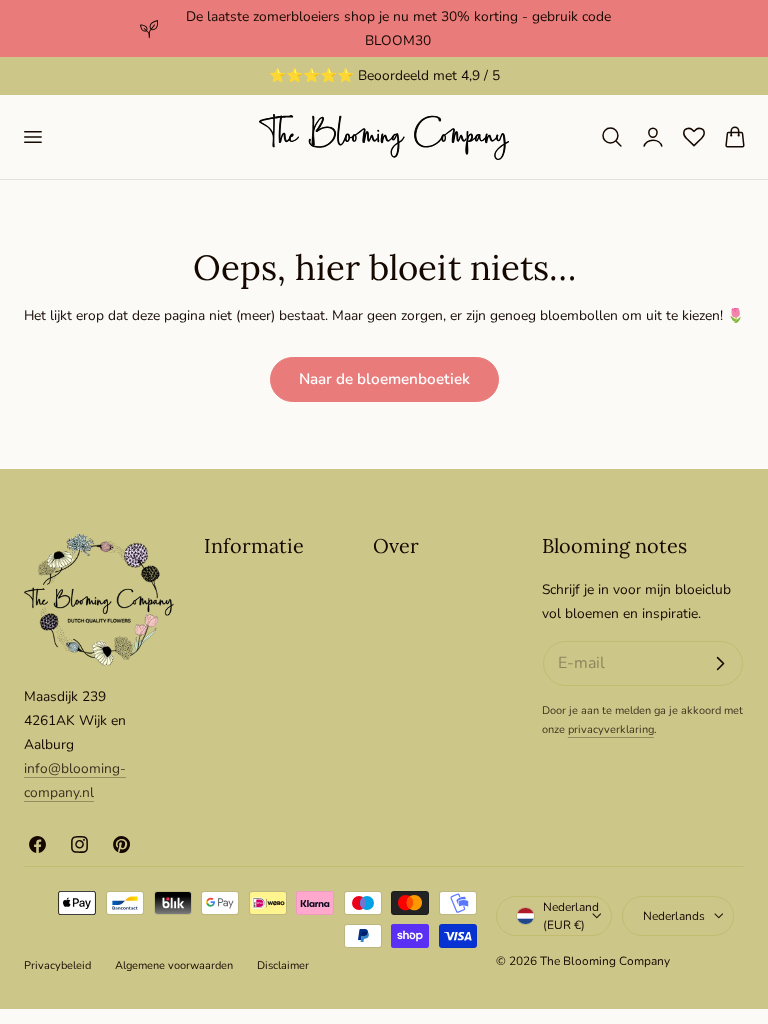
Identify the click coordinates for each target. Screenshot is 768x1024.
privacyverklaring (611, 729)
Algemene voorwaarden (174, 965)
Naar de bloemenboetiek (384, 379)
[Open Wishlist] (694, 137)
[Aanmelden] (720, 664)
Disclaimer (283, 965)
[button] (32, 137)
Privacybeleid (57, 965)
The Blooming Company (605, 961)
